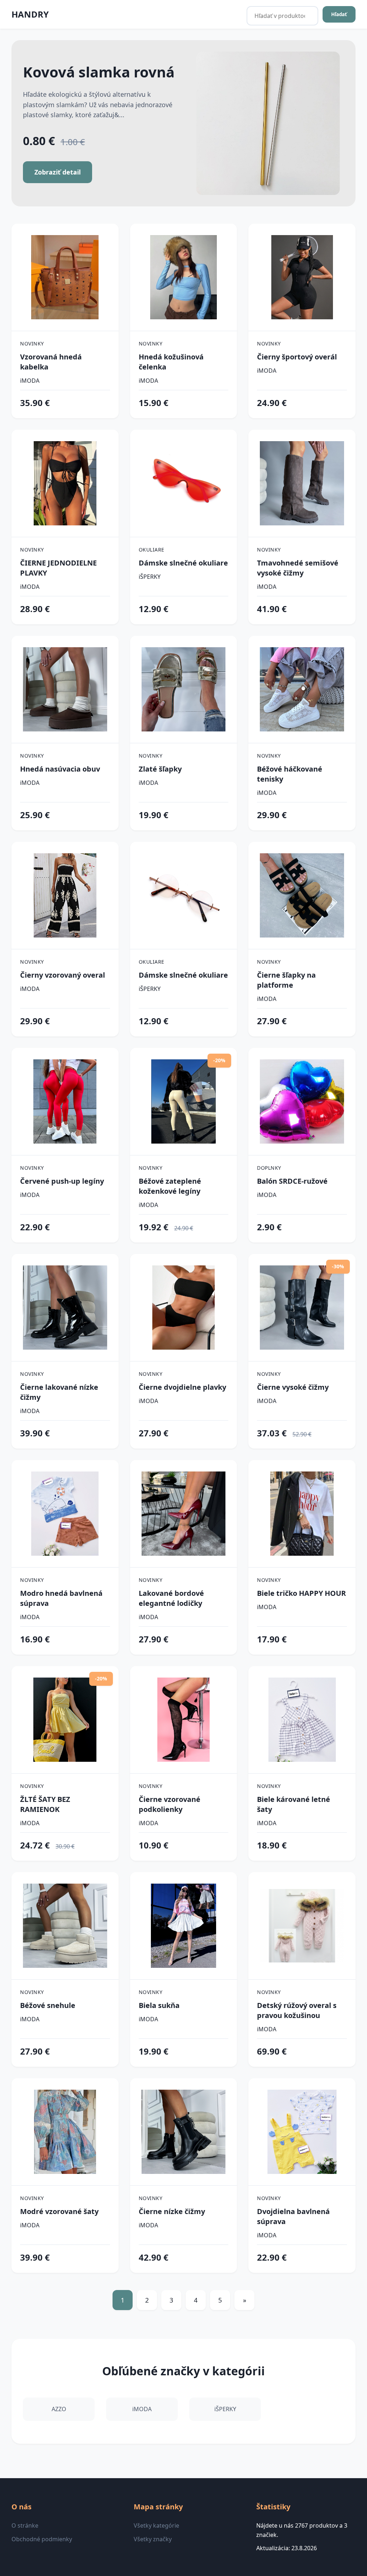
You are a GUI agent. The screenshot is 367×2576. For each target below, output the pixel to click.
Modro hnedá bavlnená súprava (61, 1598)
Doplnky (269, 1168)
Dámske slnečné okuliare (183, 563)
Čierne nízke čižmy (172, 2211)
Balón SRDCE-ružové (292, 1181)
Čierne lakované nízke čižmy (59, 1392)
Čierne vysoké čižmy (293, 1387)
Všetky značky (153, 2539)
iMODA (30, 381)
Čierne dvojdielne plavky (182, 1387)
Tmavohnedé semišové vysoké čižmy (298, 568)
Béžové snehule (48, 2005)
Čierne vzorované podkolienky (170, 1804)
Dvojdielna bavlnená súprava (293, 2216)
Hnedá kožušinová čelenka (171, 362)
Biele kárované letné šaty (294, 1804)
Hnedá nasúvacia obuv (60, 769)
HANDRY (30, 14)
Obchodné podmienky (42, 2539)
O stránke (25, 2525)
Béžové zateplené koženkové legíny (170, 1186)
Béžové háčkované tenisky (290, 774)
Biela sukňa (159, 2005)
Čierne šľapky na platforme (286, 980)
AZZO (59, 2409)
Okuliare (152, 550)
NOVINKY (32, 344)
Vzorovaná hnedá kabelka (51, 362)
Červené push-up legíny (62, 1181)
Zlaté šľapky (160, 769)
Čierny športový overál (297, 357)
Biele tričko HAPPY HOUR (301, 1593)
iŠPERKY (150, 577)
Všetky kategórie (156, 2525)
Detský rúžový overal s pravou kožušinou (297, 2010)
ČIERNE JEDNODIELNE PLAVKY (58, 568)
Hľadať (339, 14)
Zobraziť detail (58, 172)
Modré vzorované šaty (59, 2211)
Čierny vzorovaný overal (63, 975)
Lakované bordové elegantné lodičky (171, 1598)
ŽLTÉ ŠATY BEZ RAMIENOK (45, 1804)
